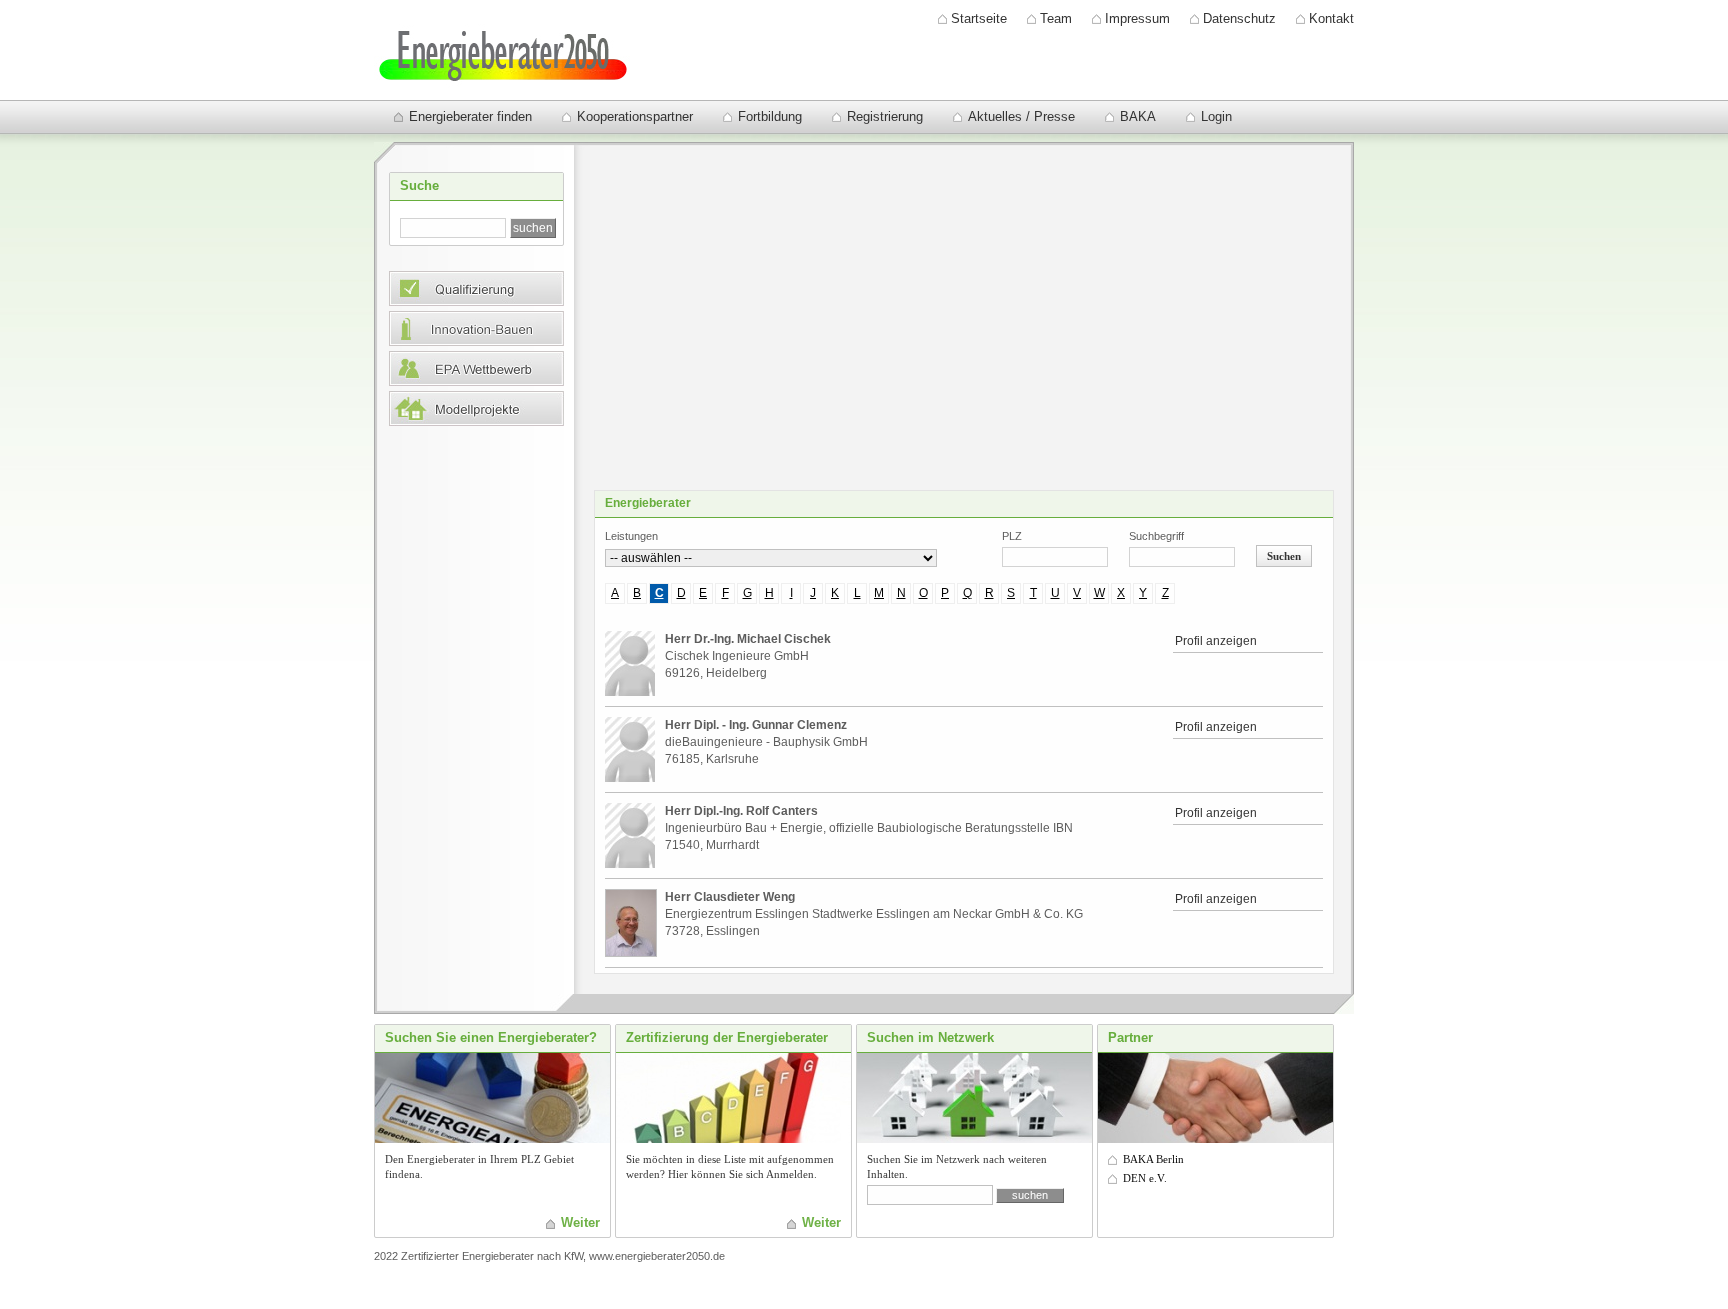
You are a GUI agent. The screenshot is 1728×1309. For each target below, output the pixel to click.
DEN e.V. (1145, 1178)
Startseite (979, 18)
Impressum (1137, 18)
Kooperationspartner (635, 116)
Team (1056, 18)
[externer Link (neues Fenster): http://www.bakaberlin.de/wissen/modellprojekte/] (476, 421)
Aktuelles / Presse (1021, 116)
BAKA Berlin (1153, 1159)
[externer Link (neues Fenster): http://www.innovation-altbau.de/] (476, 341)
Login (1216, 116)
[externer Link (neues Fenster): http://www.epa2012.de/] (476, 381)
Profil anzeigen (1216, 641)
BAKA (1138, 116)
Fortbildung (770, 116)
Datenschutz (1239, 18)
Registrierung (885, 116)
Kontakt (1331, 18)
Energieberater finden (470, 116)
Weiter (580, 1222)
